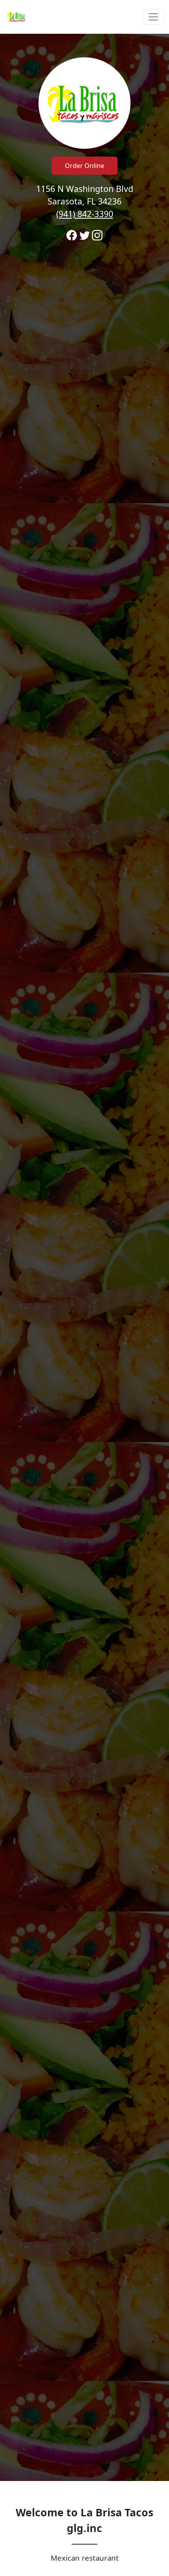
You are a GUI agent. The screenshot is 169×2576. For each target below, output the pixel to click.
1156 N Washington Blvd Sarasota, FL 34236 (85, 201)
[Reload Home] (17, 17)
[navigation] (84, 17)
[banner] (84, 1257)
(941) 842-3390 (85, 214)
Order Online (84, 166)
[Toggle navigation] (153, 17)
